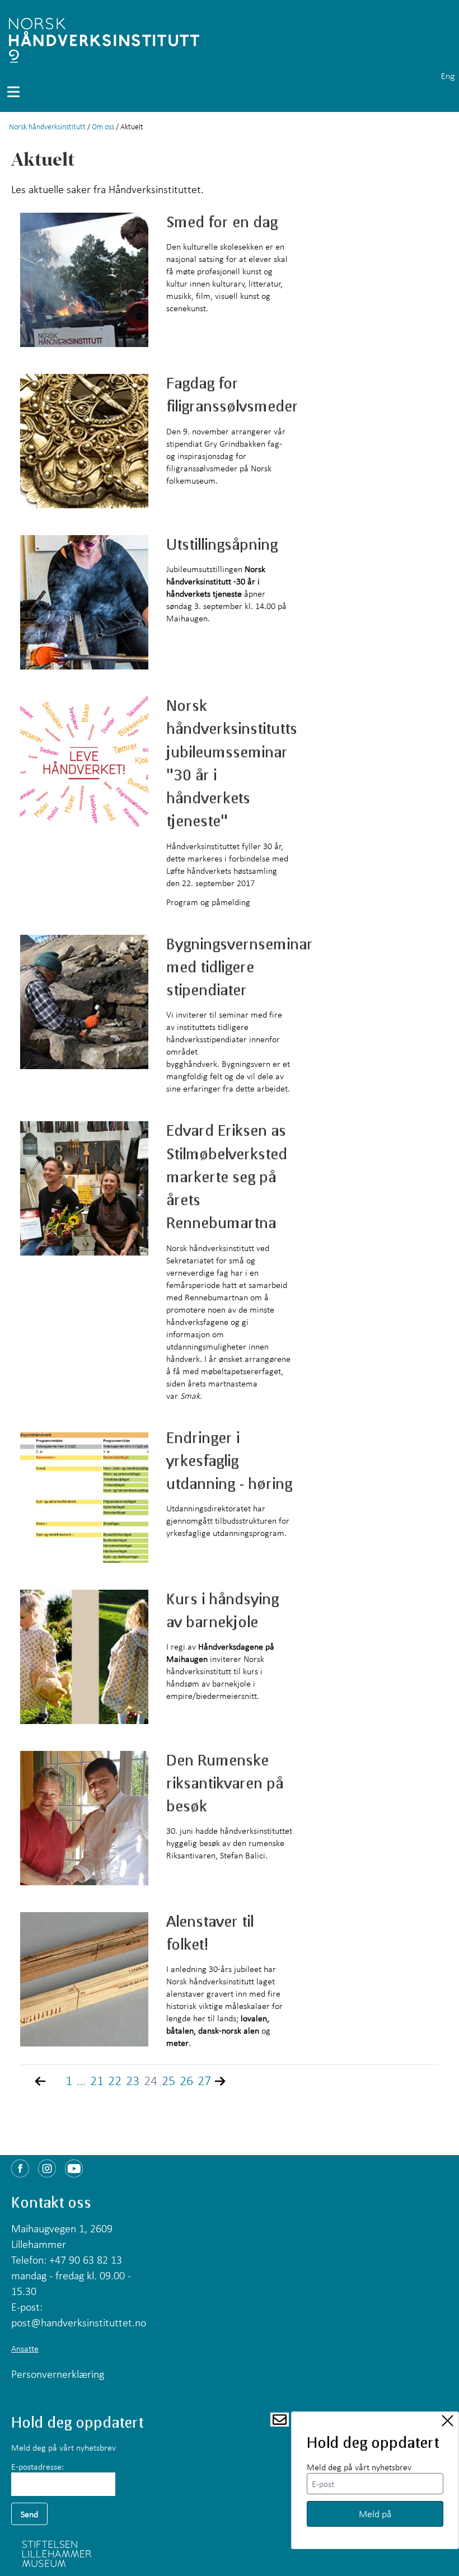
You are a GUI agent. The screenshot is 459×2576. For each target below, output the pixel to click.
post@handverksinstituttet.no (79, 2322)
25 (168, 2081)
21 (97, 2081)
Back (48, 2081)
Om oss (103, 127)
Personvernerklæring (58, 2374)
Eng (448, 76)
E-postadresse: (38, 2466)
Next (228, 2081)
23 (133, 2081)
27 (204, 2081)
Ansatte (25, 2348)
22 (115, 2081)
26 (186, 2081)
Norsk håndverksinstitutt (47, 127)
